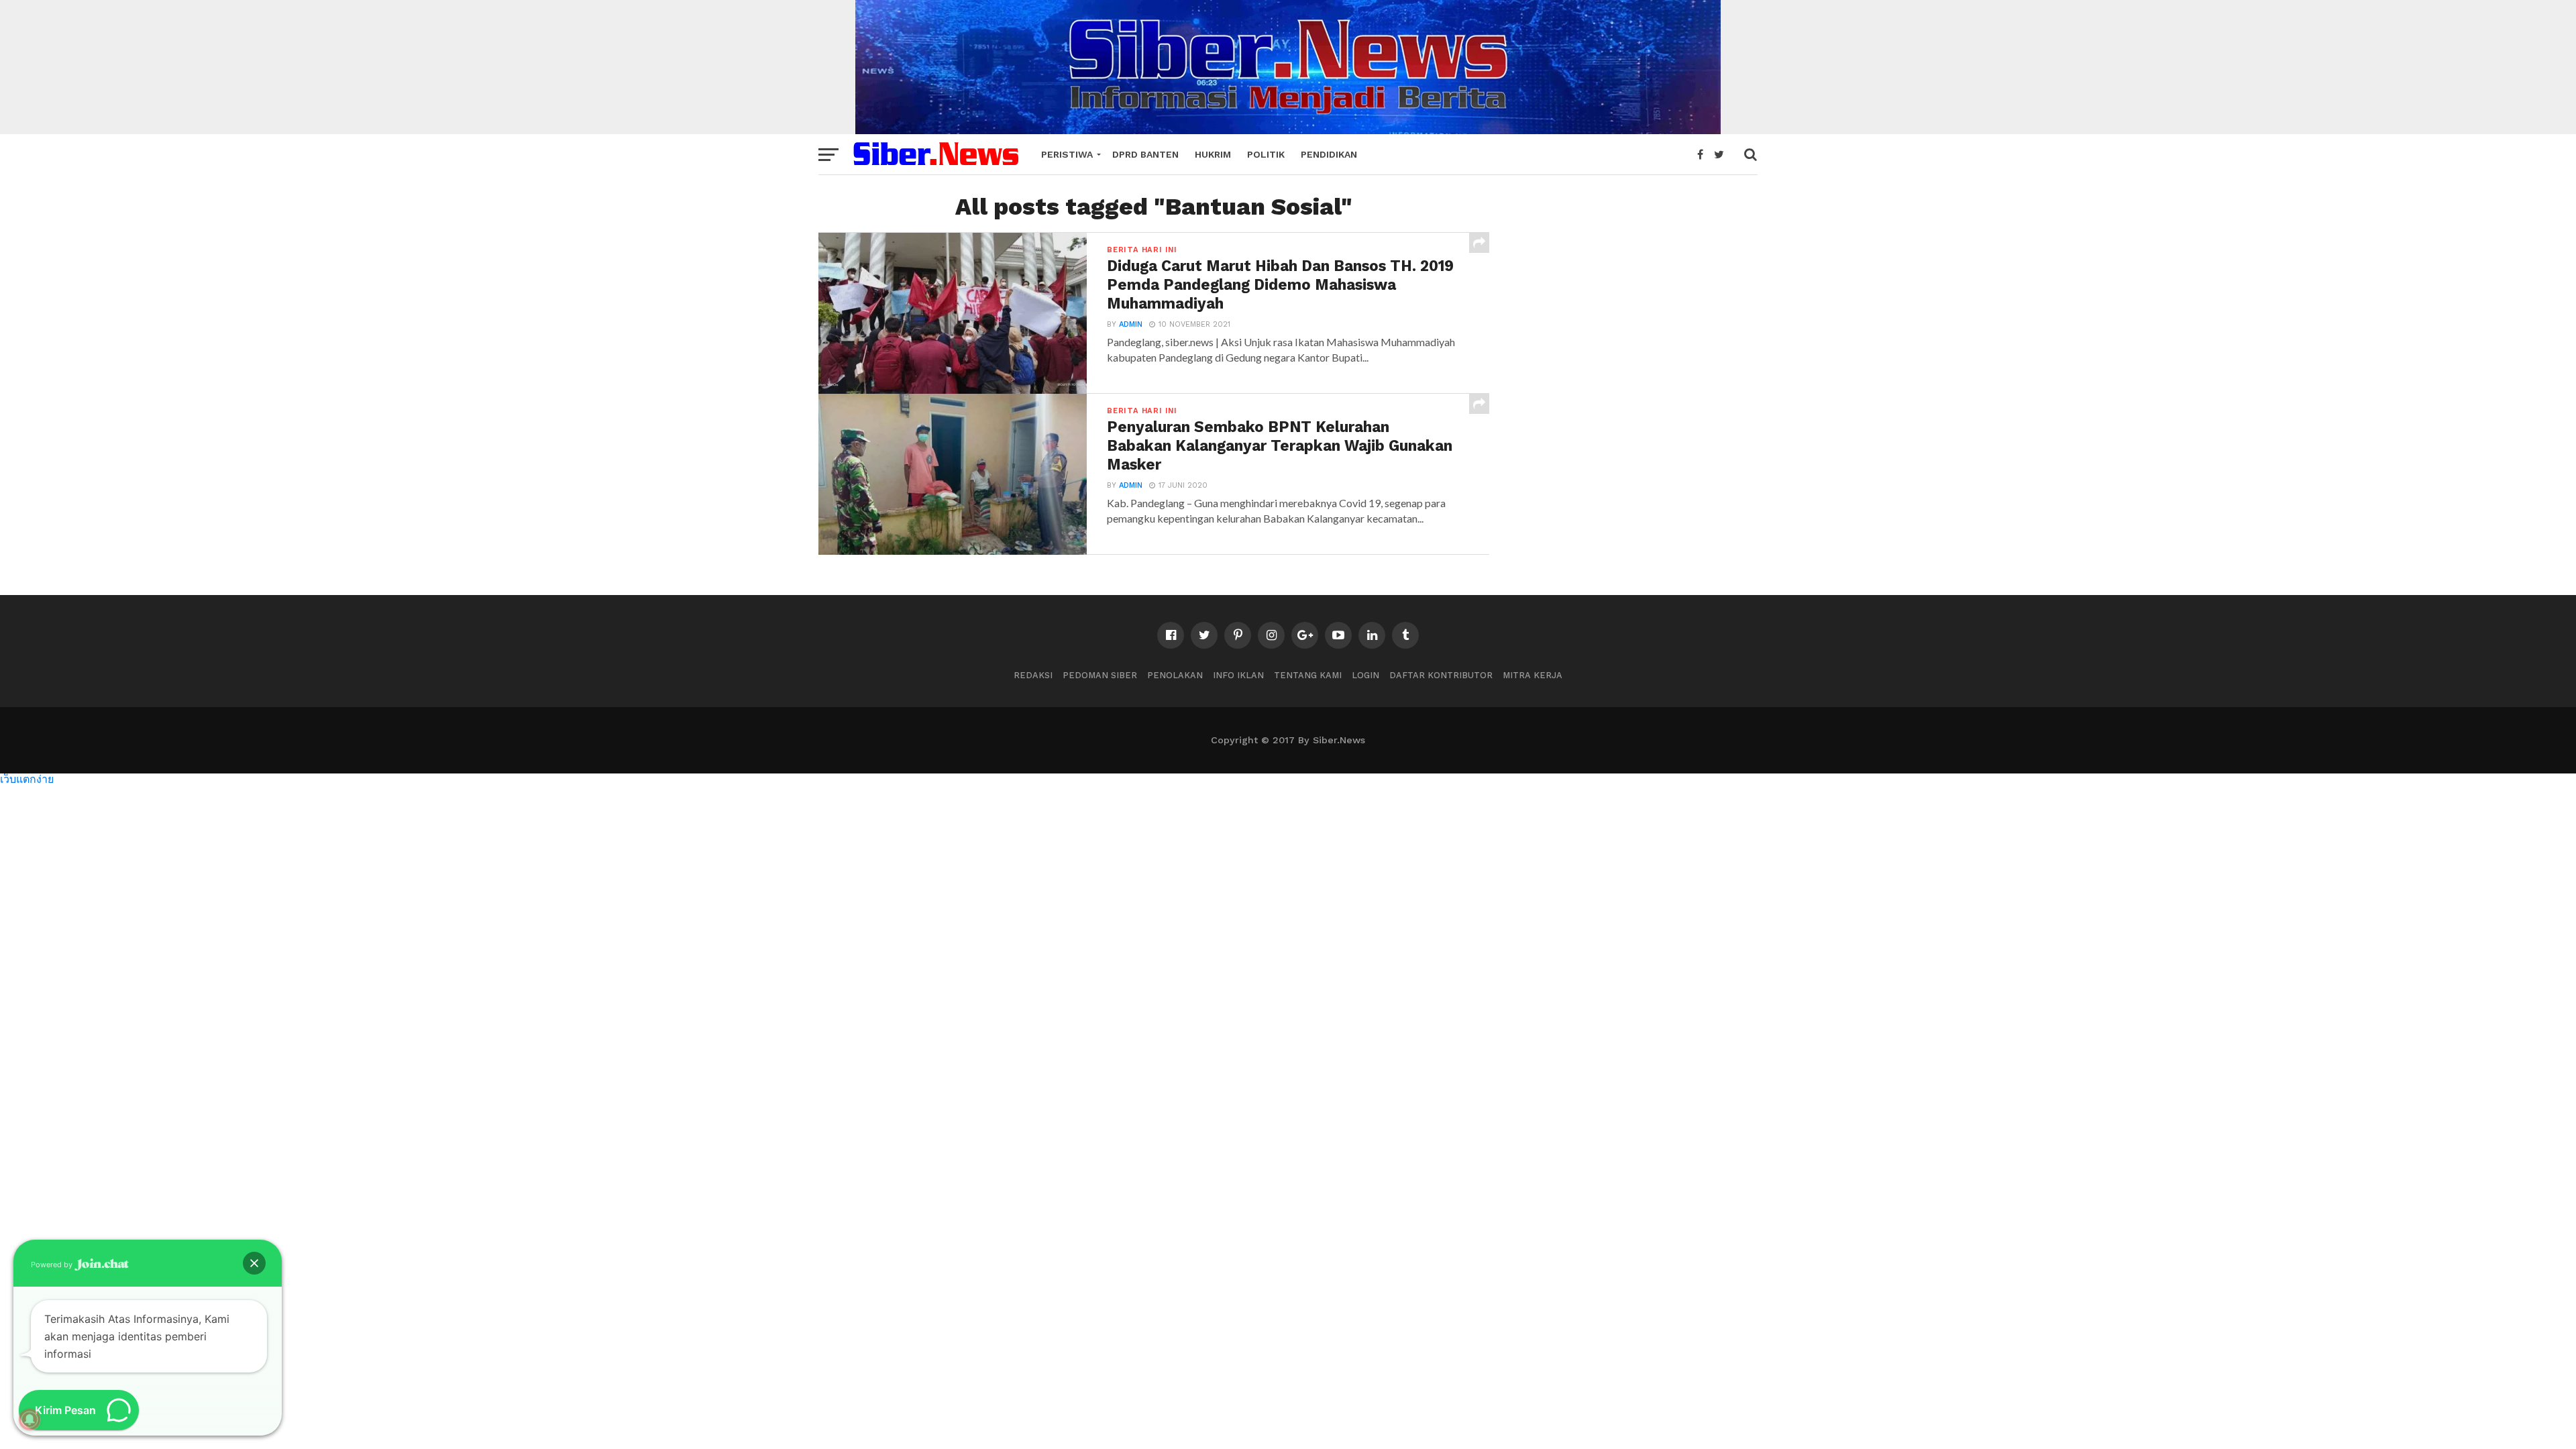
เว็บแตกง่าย (27, 779)
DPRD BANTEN (1145, 154)
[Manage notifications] (30, 1419)
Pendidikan (1329, 154)
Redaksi (1033, 675)
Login (1365, 675)
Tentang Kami (1308, 675)
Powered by (53, 1265)
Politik (1266, 154)
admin (1131, 324)
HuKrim (1213, 154)
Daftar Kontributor (1441, 675)
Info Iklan (1238, 675)
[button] (254, 1263)
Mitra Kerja (1533, 675)
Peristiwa (1067, 154)
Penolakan (1175, 675)
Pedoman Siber (1100, 675)
